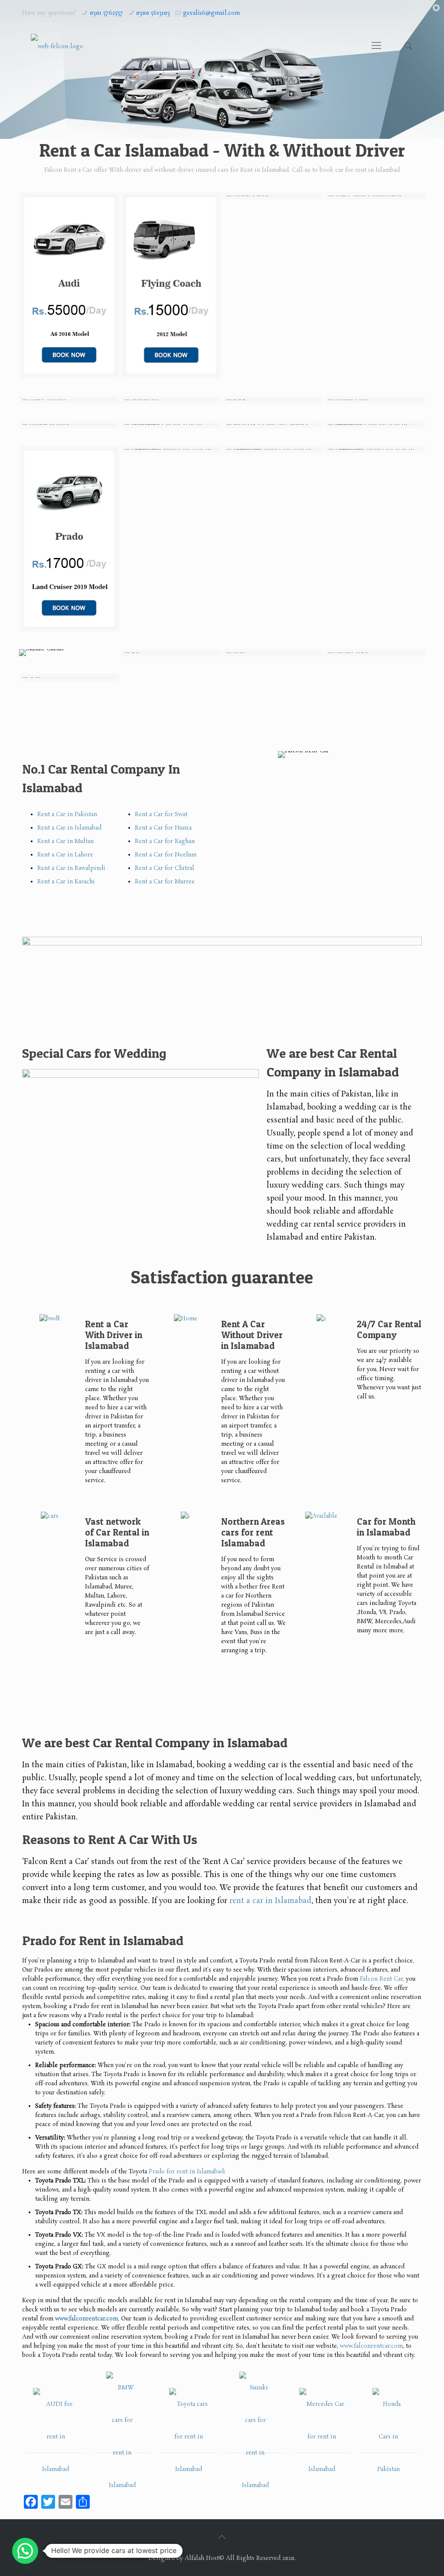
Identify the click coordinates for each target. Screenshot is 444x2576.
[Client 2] (122, 2437)
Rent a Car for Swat (161, 815)
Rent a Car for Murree (165, 882)
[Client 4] (255, 2437)
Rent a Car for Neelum (166, 855)
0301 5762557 (106, 13)
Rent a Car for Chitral (165, 868)
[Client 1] (55, 2437)
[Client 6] (388, 2437)
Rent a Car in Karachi (66, 882)
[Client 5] (322, 2437)
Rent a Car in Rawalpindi (71, 868)
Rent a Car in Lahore (65, 855)
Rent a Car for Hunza (163, 828)
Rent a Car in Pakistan (67, 815)
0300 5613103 (153, 13)
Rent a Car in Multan (65, 842)
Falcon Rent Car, (382, 1979)
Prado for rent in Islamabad (186, 2172)
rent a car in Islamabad (270, 1901)
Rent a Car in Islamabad (69, 828)
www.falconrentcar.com (371, 2346)
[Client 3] (189, 2437)
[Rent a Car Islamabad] (57, 46)
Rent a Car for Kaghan (165, 842)
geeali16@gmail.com (211, 13)
